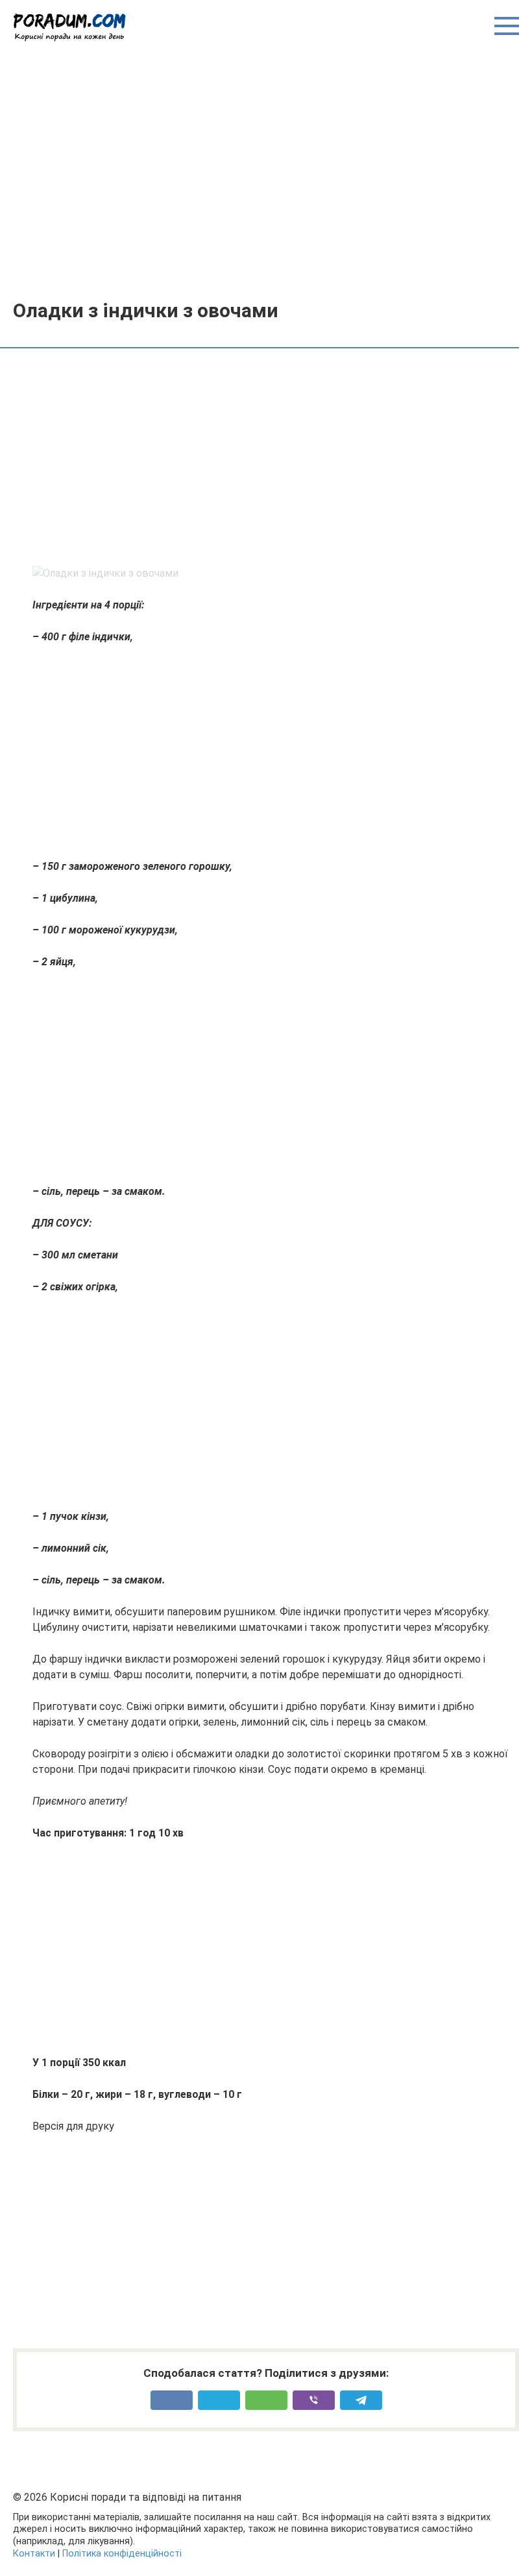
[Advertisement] (266, 170)
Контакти (34, 2554)
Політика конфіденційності (122, 2554)
